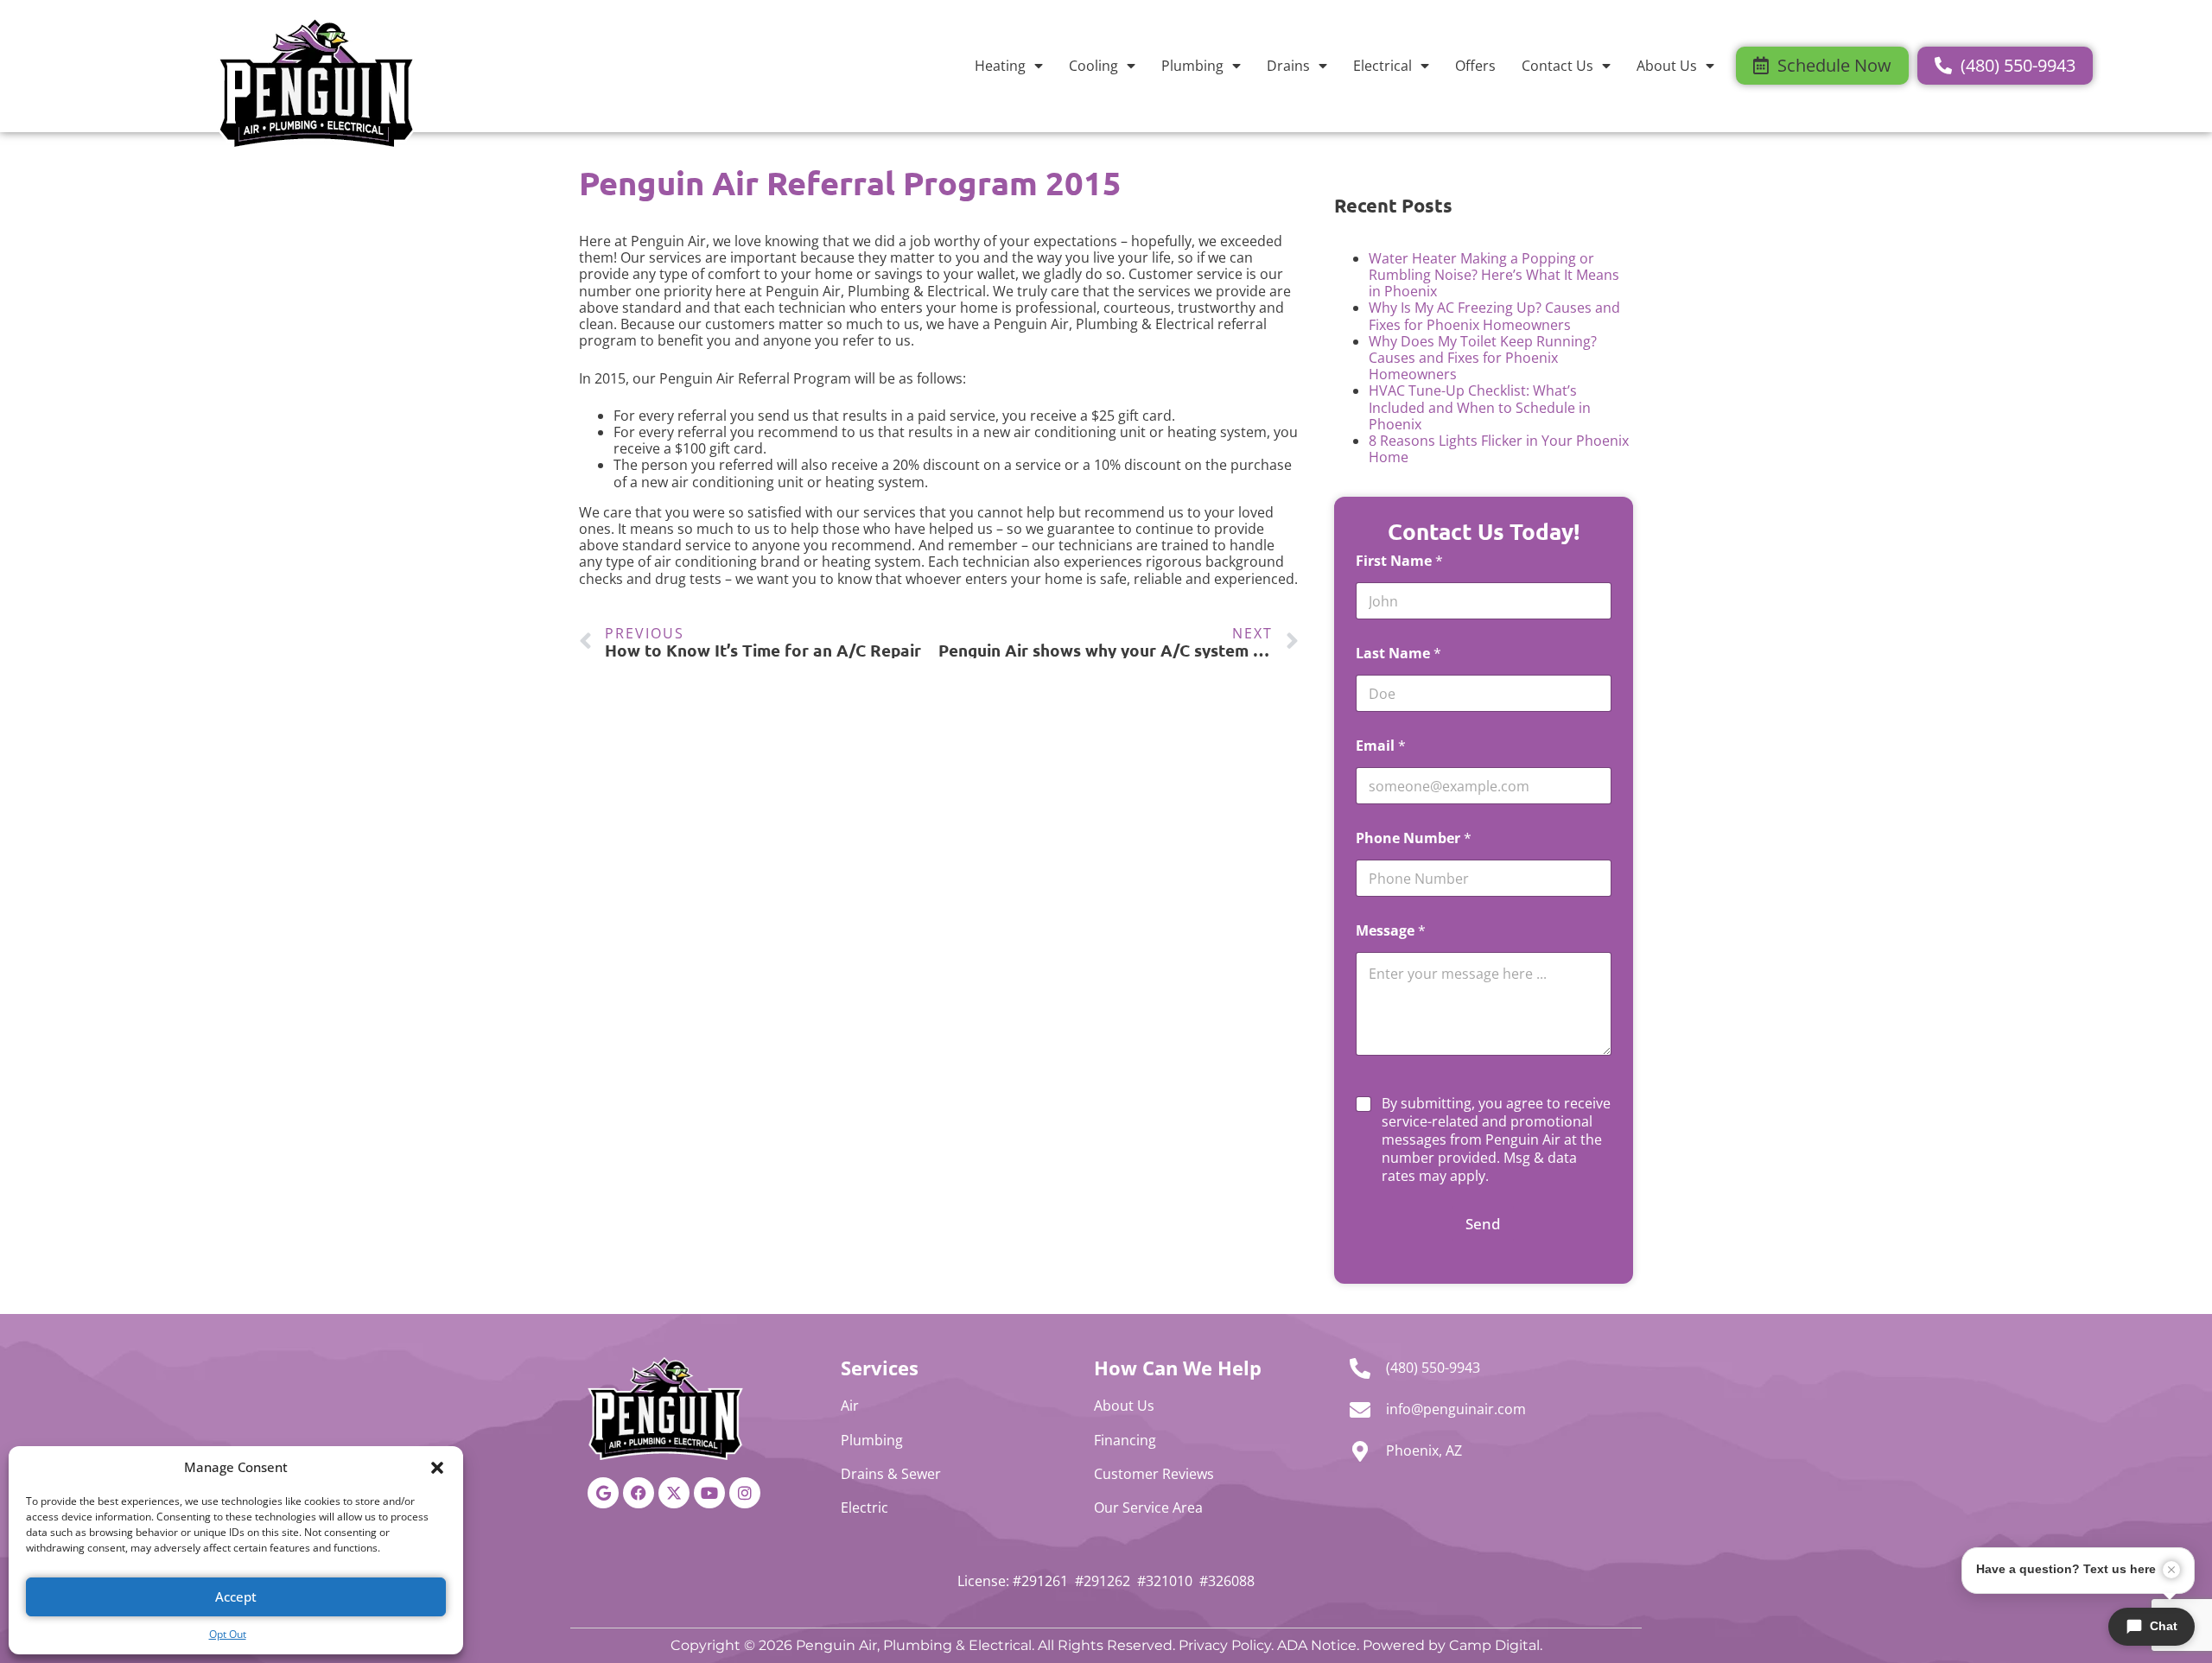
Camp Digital (1494, 1645)
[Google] (603, 1493)
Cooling (1093, 66)
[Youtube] (709, 1493)
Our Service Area (1148, 1507)
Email (1381, 746)
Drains (1288, 66)
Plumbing (1192, 66)
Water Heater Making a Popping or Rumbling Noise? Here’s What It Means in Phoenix (1494, 275)
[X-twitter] (674, 1493)
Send (1483, 1224)
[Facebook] (639, 1493)
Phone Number (1414, 838)
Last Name (1398, 654)
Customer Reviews (1154, 1474)
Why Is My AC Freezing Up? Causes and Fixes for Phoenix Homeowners (1494, 316)
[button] (437, 1468)
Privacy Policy (1225, 1645)
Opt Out (228, 1634)
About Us (1667, 66)
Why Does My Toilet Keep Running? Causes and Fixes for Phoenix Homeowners (1483, 358)
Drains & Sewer (891, 1474)
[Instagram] (745, 1493)
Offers (1475, 66)
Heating (1000, 66)
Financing (1125, 1440)
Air (850, 1406)
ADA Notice (1317, 1645)
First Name (1399, 561)
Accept (236, 1596)
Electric (864, 1507)
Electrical (1382, 66)
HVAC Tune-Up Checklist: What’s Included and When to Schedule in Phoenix (1480, 407)
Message (1391, 931)
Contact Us (1557, 66)
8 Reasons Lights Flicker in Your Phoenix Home (1499, 449)
